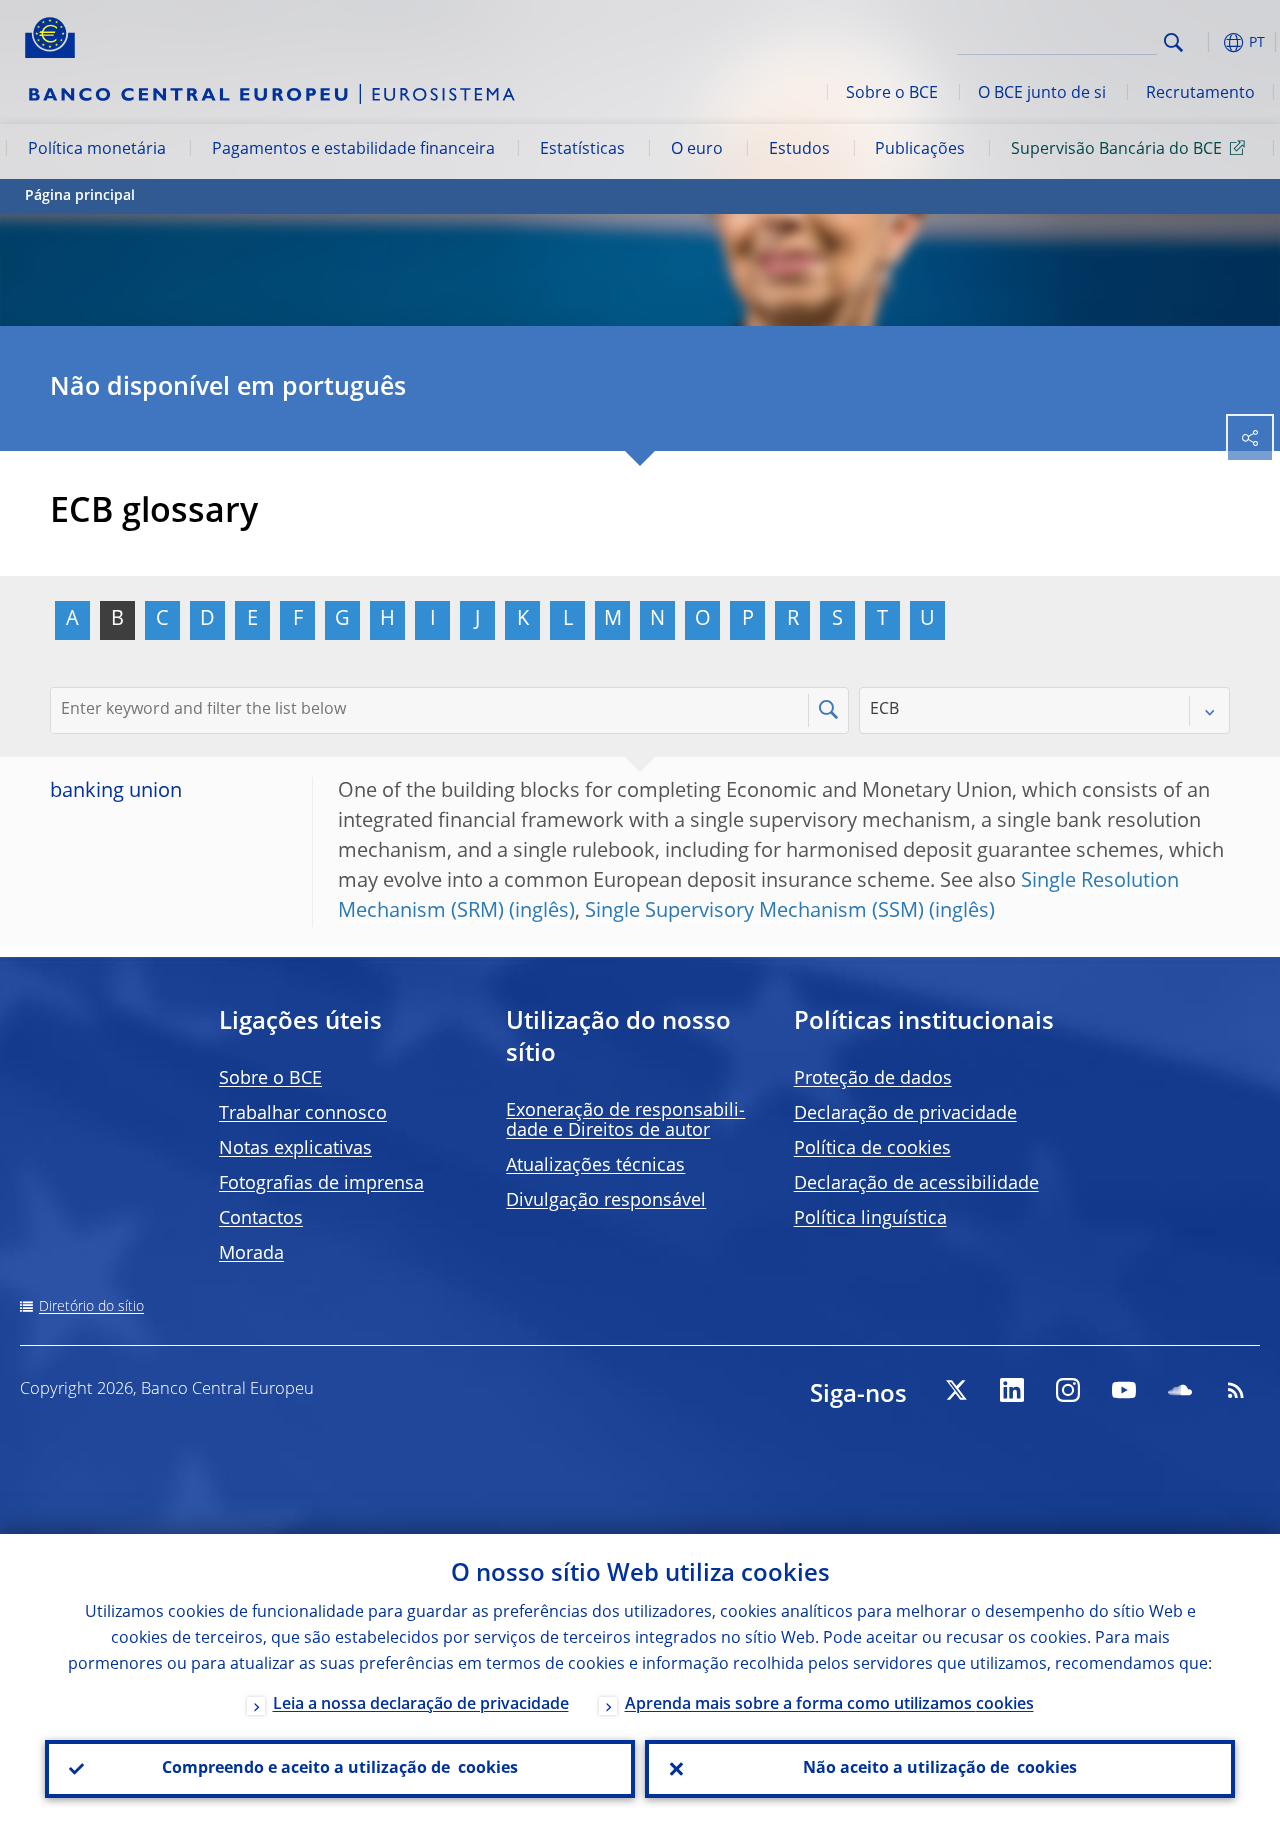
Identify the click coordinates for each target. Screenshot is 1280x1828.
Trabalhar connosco (303, 1114)
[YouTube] (1124, 1390)
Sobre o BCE (892, 94)
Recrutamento (1200, 94)
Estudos (799, 150)
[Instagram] (1068, 1390)
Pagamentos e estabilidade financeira (353, 150)
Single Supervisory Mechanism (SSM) (754, 912)
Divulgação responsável (606, 1201)
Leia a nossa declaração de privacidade (421, 1705)
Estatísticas (582, 150)
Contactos (261, 1219)
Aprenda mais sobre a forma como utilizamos (829, 1705)
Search (1173, 42)
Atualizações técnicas (595, 1166)
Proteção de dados (873, 1079)
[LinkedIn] (1012, 1390)
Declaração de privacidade (905, 1114)
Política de (872, 1149)
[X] (956, 1390)
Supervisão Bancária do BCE (1116, 150)
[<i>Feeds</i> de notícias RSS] (1236, 1390)
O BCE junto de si (1042, 94)
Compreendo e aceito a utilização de (340, 1769)
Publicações (920, 150)
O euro (697, 150)
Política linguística (870, 1219)
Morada (251, 1254)
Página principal (80, 196)
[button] (1205, 42)
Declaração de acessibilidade (916, 1184)
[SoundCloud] (1180, 1390)
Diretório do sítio (91, 1307)
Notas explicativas (295, 1149)
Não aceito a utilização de (940, 1769)
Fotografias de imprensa (321, 1184)
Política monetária (97, 150)
